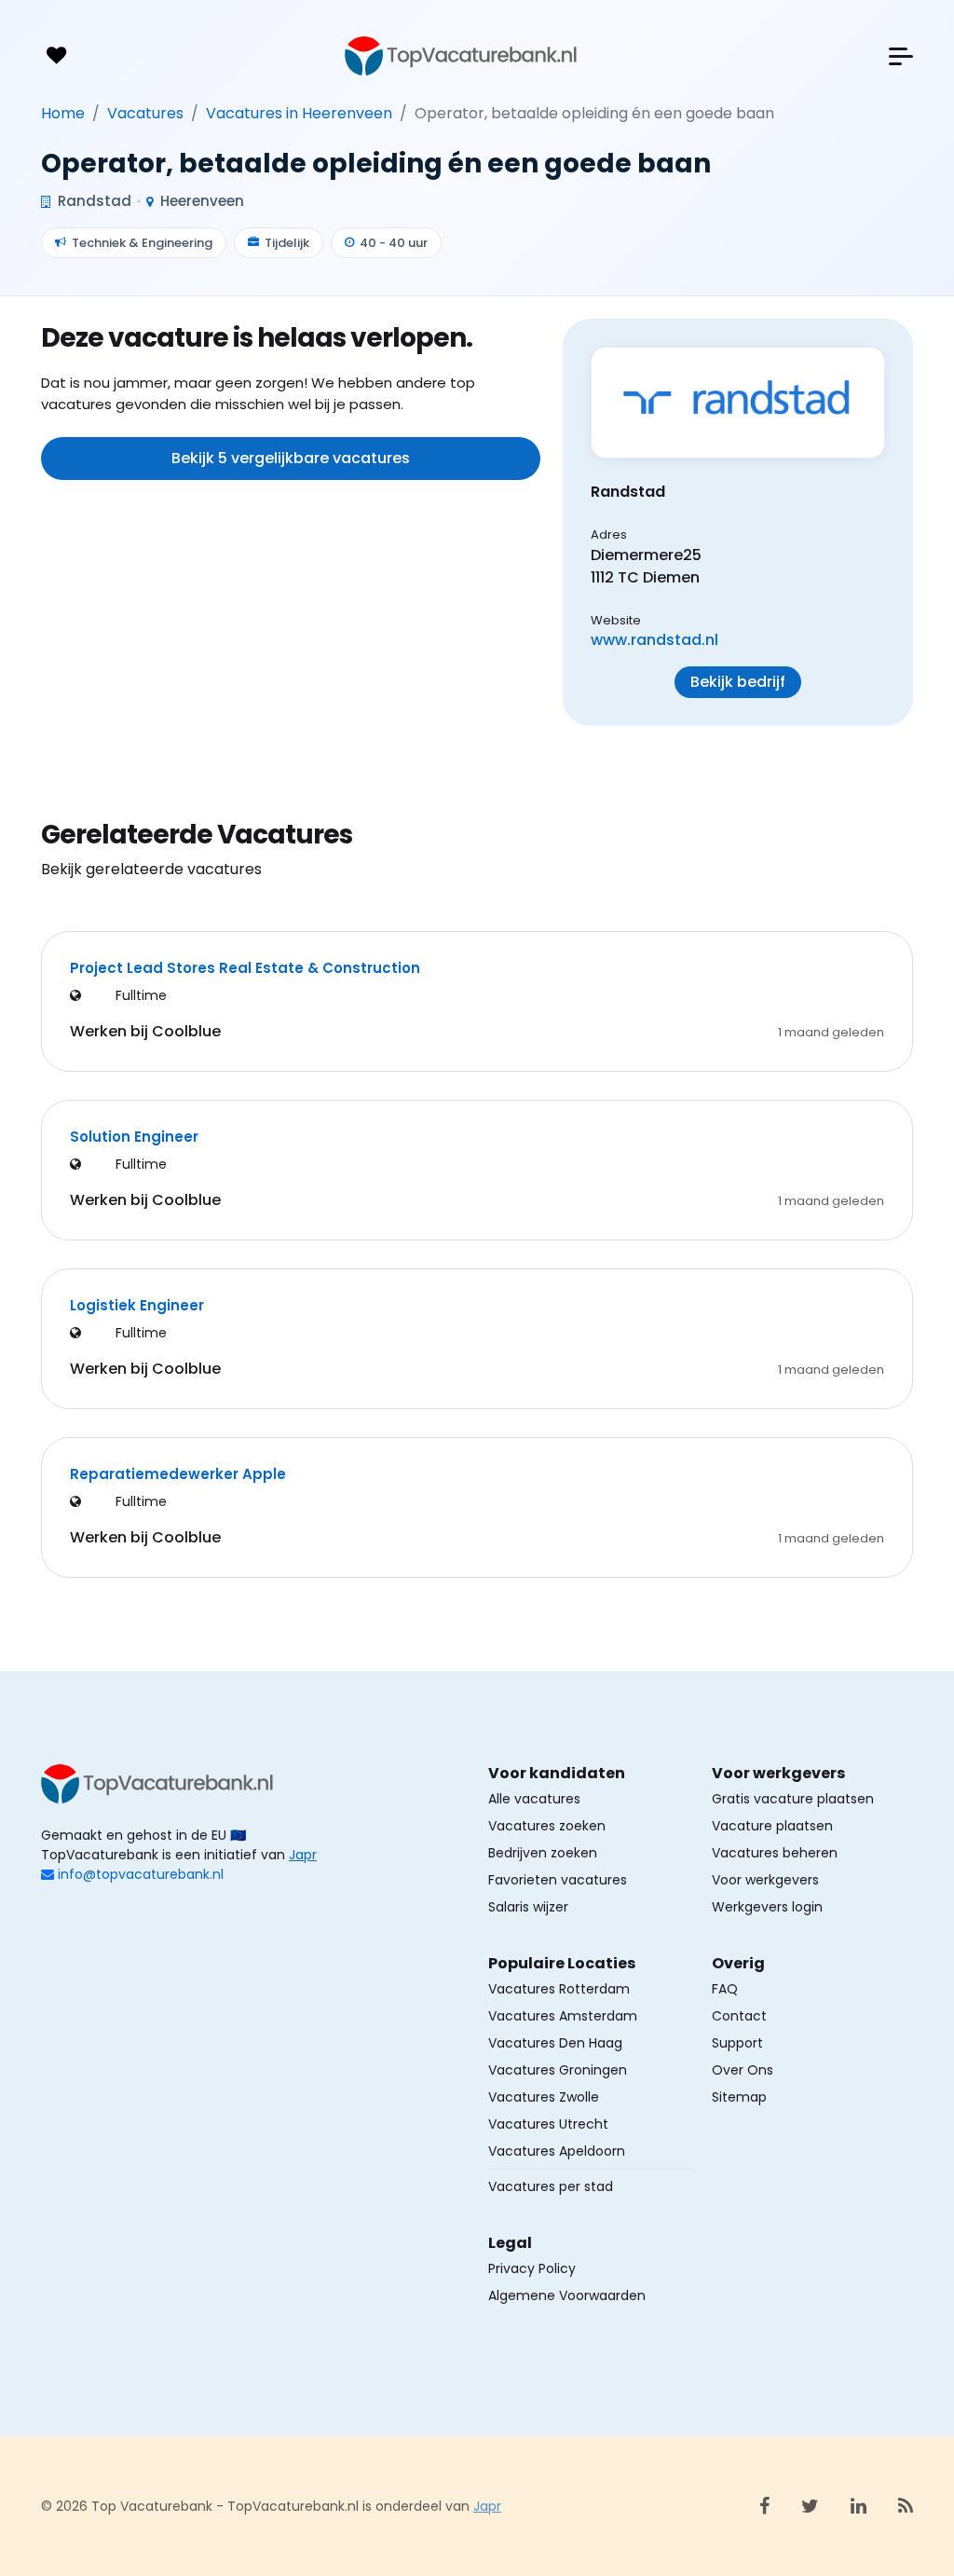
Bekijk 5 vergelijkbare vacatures (291, 458)
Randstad (93, 201)
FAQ (725, 1989)
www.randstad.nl (654, 640)
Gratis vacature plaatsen (793, 1799)
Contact (739, 2016)
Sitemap (739, 2097)
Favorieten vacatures (558, 1880)
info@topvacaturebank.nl (141, 1874)
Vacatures (145, 113)
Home (63, 113)
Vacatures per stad (551, 2186)
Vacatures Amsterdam (563, 2016)
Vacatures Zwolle (544, 2097)
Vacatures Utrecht (548, 2124)
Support (737, 2043)
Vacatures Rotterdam (559, 1989)
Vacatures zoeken (547, 1826)
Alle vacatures (534, 1799)
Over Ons (743, 2070)
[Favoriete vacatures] (56, 56)
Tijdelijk (287, 243)
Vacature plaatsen (772, 1826)
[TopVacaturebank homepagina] (461, 56)
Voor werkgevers (765, 1880)
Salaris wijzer (528, 1907)
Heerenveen (200, 201)
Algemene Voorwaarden (567, 2295)
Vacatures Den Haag (555, 2043)
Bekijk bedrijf (738, 682)
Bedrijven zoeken (543, 1853)
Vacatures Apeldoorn (557, 2151)
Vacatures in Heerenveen (299, 113)
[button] (901, 56)
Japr (303, 1855)
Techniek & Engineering (142, 243)
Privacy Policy (532, 2268)
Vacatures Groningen (558, 2070)
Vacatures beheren (775, 1853)
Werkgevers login (767, 1907)
